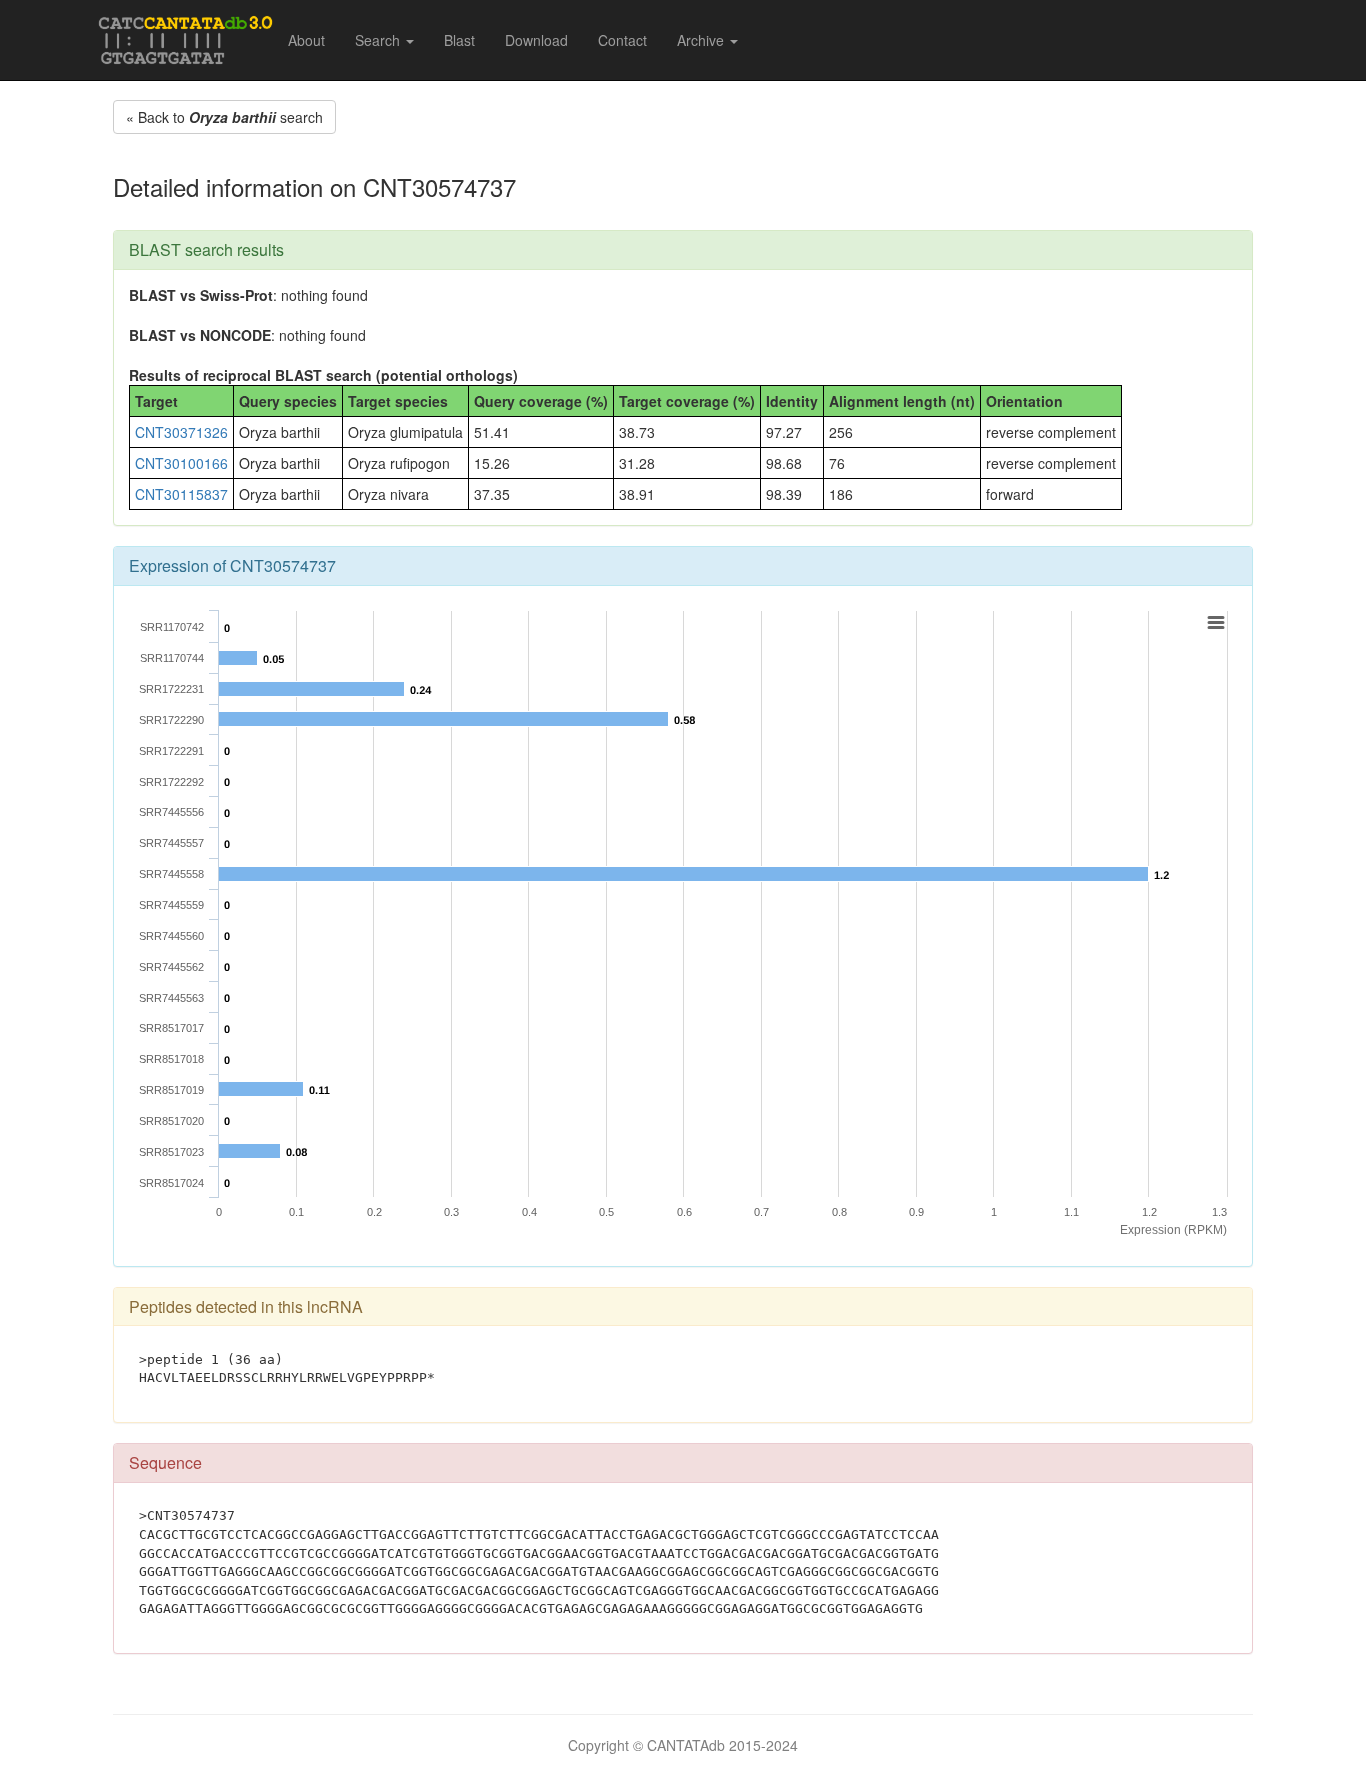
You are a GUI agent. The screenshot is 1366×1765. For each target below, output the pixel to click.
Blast (459, 40)
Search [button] (379, 40)
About (306, 40)
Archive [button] (702, 40)
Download (536, 40)
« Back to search (224, 117)
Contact (622, 40)
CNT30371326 (181, 432)
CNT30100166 (181, 463)
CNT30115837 (181, 494)
